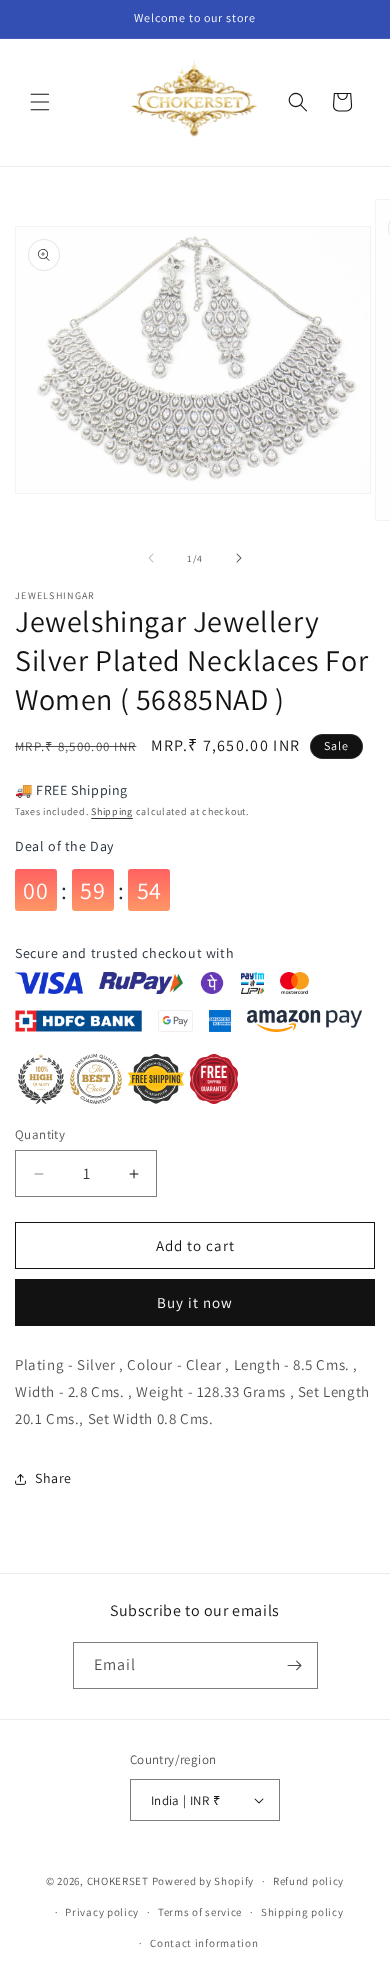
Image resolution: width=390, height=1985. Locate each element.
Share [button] (53, 1478)
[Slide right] (239, 558)
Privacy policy (102, 1912)
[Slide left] (151, 558)
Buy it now (195, 1302)
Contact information (204, 1943)
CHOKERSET (118, 1881)
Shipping (112, 811)
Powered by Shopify (203, 1881)
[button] (40, 102)
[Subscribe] (295, 1665)
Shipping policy (302, 1912)
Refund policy (308, 1881)
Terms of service (200, 1912)
